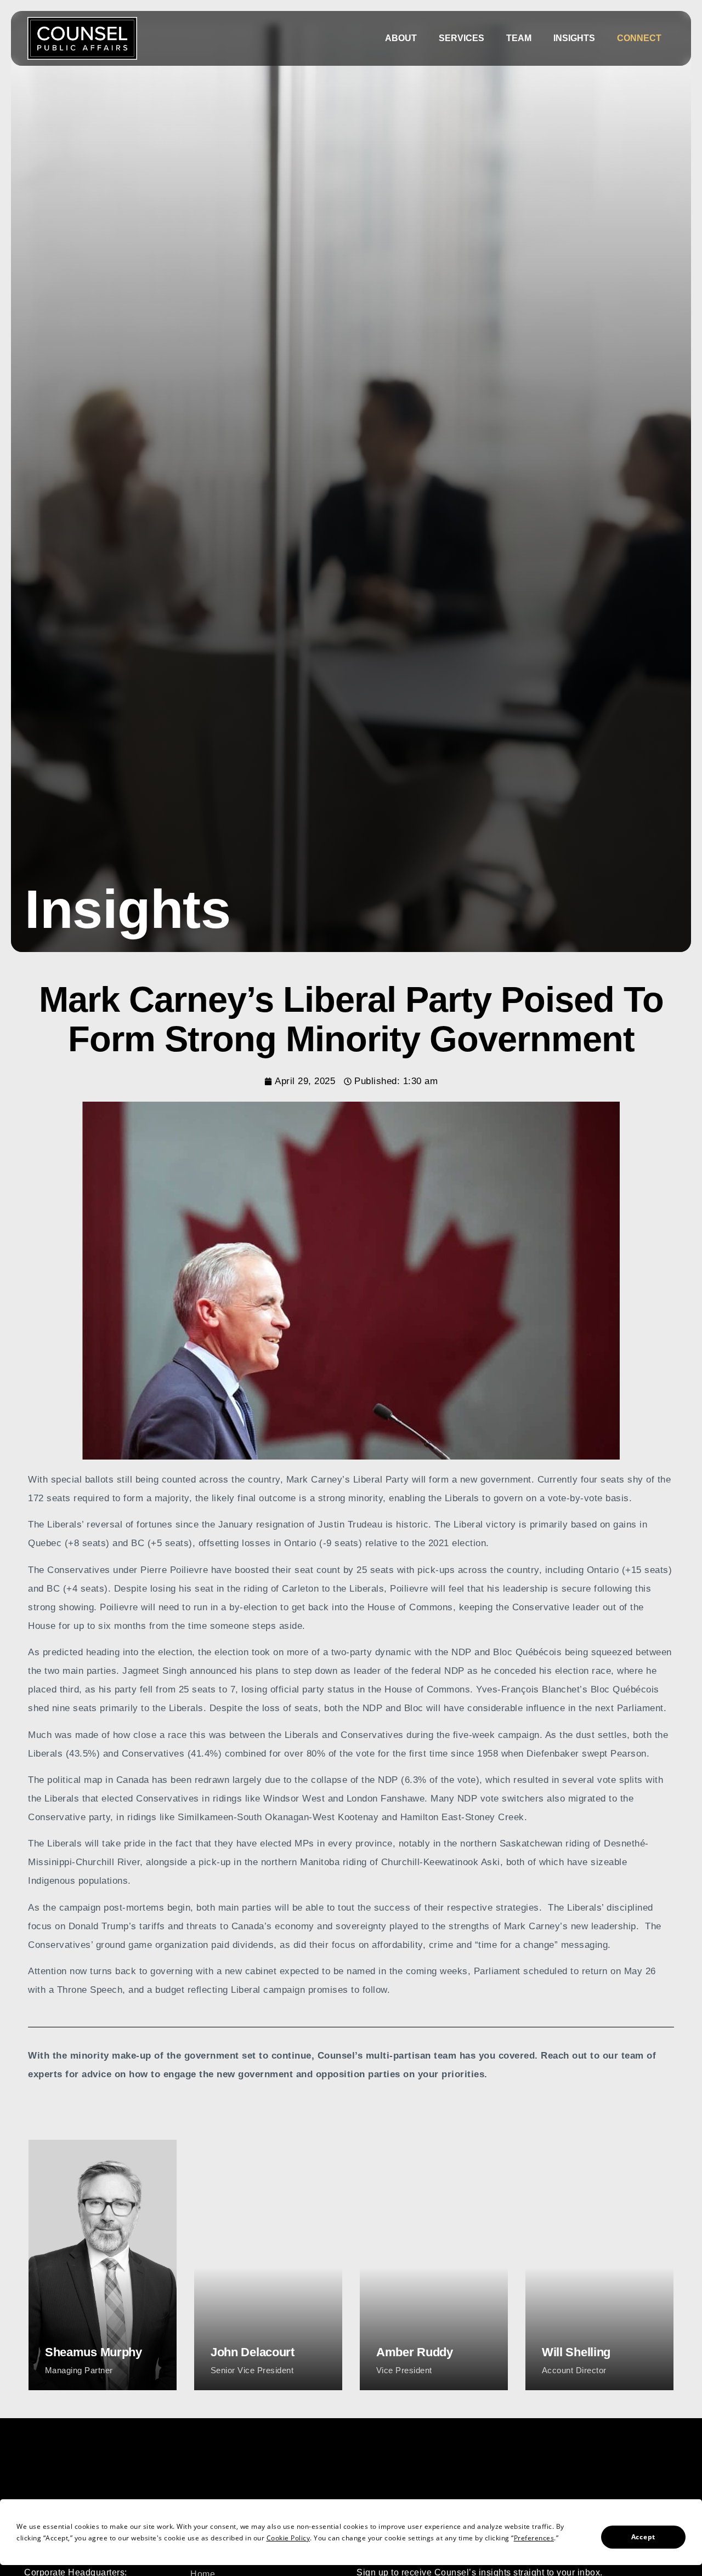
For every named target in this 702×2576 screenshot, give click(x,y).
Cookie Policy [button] (288, 2538)
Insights (574, 38)
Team (519, 38)
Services (462, 38)
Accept (643, 2537)
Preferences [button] (534, 2538)
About (401, 38)
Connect (639, 38)
